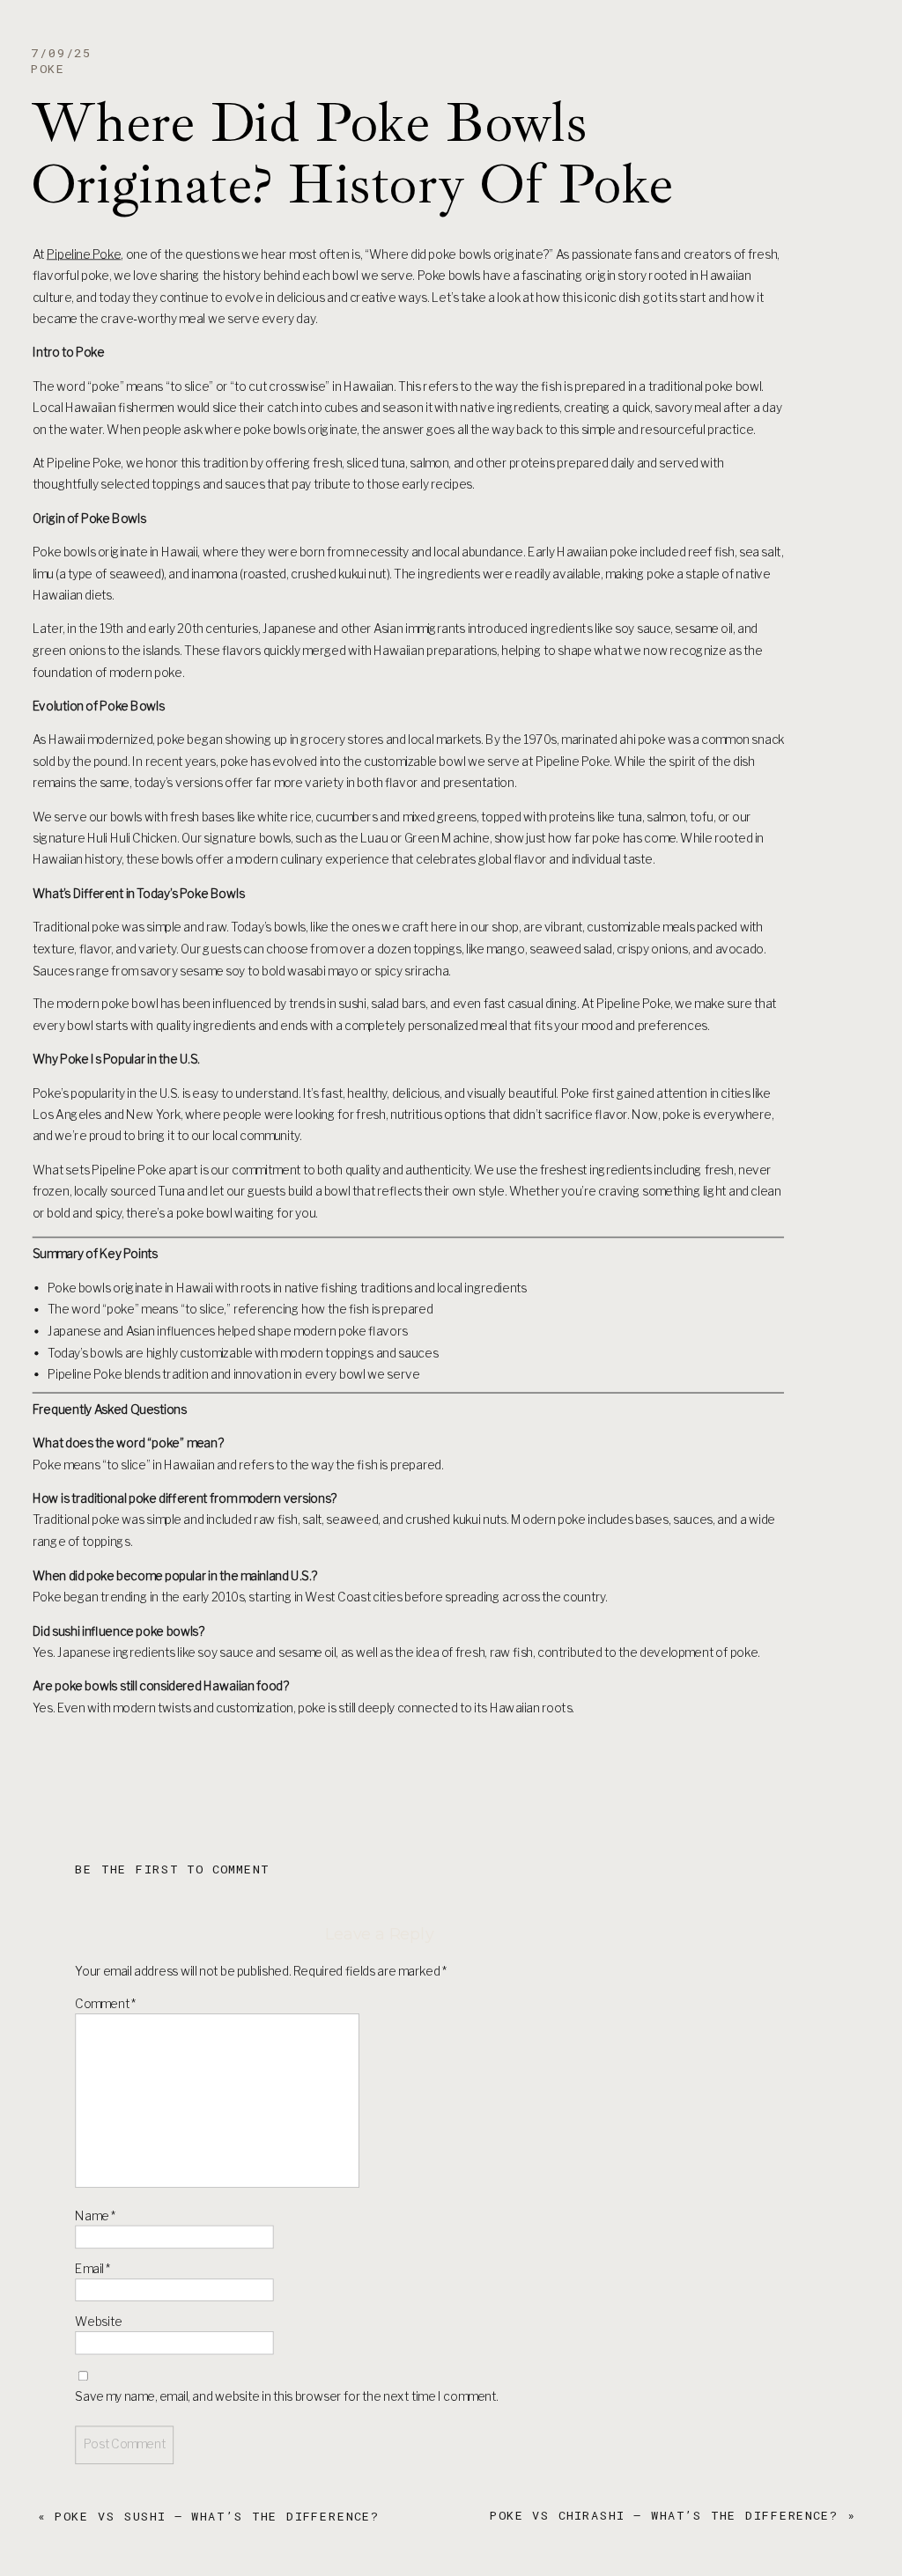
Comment (105, 2004)
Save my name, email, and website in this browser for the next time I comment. (286, 2396)
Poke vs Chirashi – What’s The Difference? (663, 2515)
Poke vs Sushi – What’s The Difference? (217, 2516)
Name (95, 2216)
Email (92, 2269)
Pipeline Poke (84, 254)
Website (98, 2322)
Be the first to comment (172, 1869)
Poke (48, 68)
